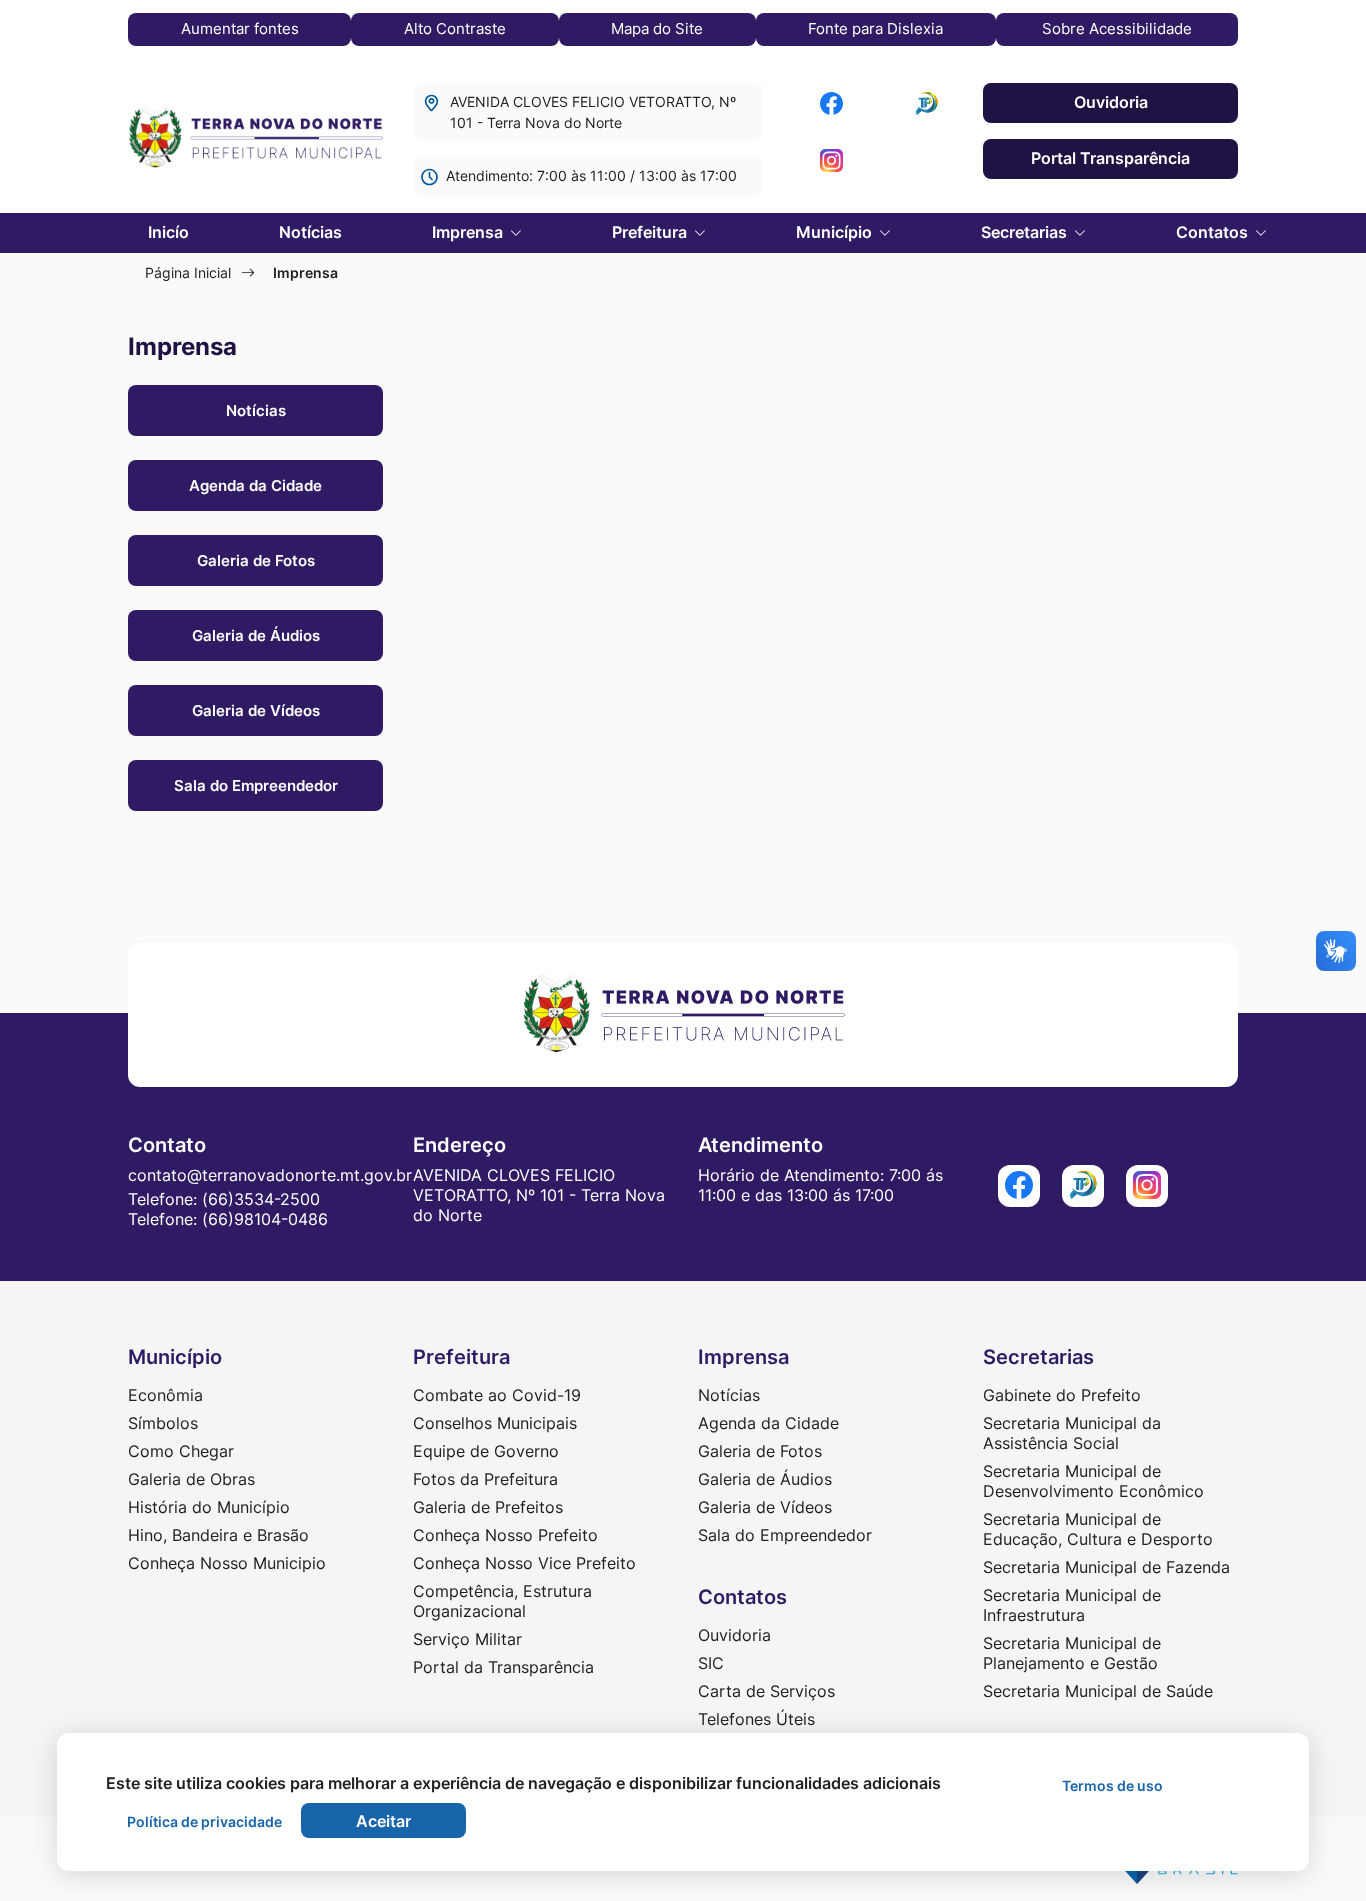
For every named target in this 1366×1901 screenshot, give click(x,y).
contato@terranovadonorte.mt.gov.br (270, 1175)
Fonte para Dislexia (875, 28)
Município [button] (836, 232)
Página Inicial (188, 272)
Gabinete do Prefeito (1062, 1395)
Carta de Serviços (766, 1691)
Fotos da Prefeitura (485, 1479)
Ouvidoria (1111, 102)
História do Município (209, 1507)
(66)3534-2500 (261, 1199)
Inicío (168, 232)
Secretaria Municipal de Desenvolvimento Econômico (1093, 1481)
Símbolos (163, 1423)
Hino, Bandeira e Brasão (218, 1535)
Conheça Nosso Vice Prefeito (524, 1563)
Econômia (165, 1395)
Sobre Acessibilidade (1117, 28)
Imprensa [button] (469, 232)
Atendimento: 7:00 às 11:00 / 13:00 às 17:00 (591, 175)
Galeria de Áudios (256, 635)
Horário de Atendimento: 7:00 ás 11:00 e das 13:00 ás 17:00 (820, 1185)
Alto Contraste (455, 28)
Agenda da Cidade (255, 485)
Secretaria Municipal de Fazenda (1106, 1567)
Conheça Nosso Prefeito (505, 1535)
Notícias (310, 232)
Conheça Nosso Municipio (227, 1563)
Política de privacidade (204, 1821)
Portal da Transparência (503, 1667)
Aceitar (383, 1821)
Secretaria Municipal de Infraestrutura (1072, 1605)
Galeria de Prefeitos (488, 1507)
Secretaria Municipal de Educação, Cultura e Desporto (1098, 1529)
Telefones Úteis (756, 1719)
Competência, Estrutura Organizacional (502, 1601)
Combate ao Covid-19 (497, 1395)
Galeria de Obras (191, 1479)
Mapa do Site (657, 28)
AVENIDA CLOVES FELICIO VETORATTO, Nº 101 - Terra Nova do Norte (593, 112)
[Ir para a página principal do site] (255, 138)
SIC (711, 1663)
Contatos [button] (1214, 232)
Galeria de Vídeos (256, 710)
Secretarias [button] (1026, 232)
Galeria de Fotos (256, 560)
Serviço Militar (467, 1639)
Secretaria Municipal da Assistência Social (1072, 1433)
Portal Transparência (1110, 158)
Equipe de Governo (486, 1451)
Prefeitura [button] (651, 232)
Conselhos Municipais (495, 1423)
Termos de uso (1112, 1785)
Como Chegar (181, 1451)
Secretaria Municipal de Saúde (1098, 1691)
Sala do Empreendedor (256, 785)
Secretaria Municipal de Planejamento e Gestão (1072, 1653)
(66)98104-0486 (265, 1219)
